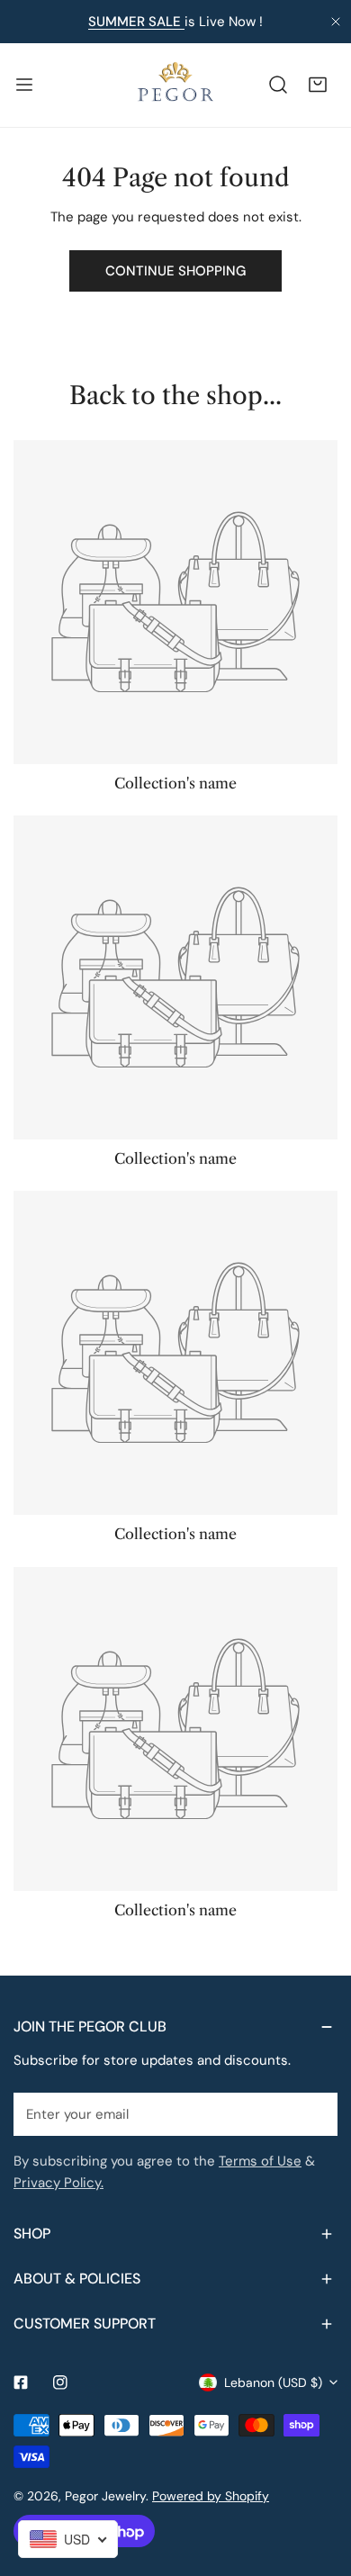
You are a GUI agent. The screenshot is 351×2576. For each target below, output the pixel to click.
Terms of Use (260, 2161)
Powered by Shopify (211, 2496)
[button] (318, 85)
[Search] (278, 85)
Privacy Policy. (58, 2183)
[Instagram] (60, 2382)
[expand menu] (24, 85)
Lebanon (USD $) (273, 2382)
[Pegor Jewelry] (175, 85)
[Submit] (314, 2113)
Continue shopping (175, 271)
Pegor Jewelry (105, 2496)
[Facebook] (21, 2382)
